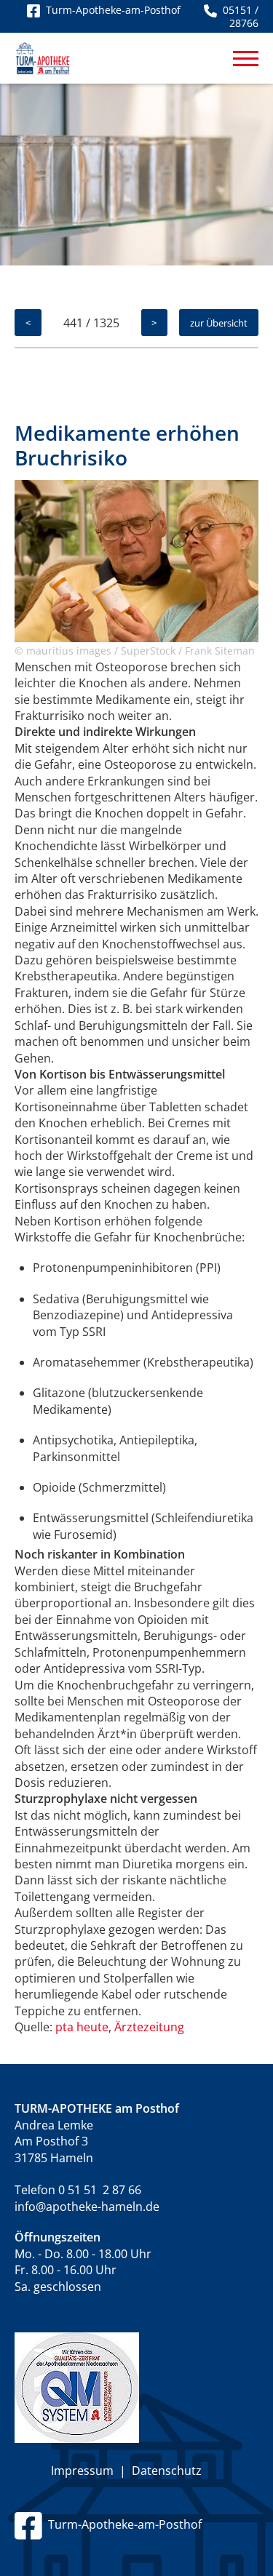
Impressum (82, 2471)
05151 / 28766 (238, 16)
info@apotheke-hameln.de (87, 2207)
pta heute (82, 2027)
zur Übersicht (219, 323)
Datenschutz (167, 2471)
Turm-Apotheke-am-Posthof (122, 2524)
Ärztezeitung (149, 2027)
